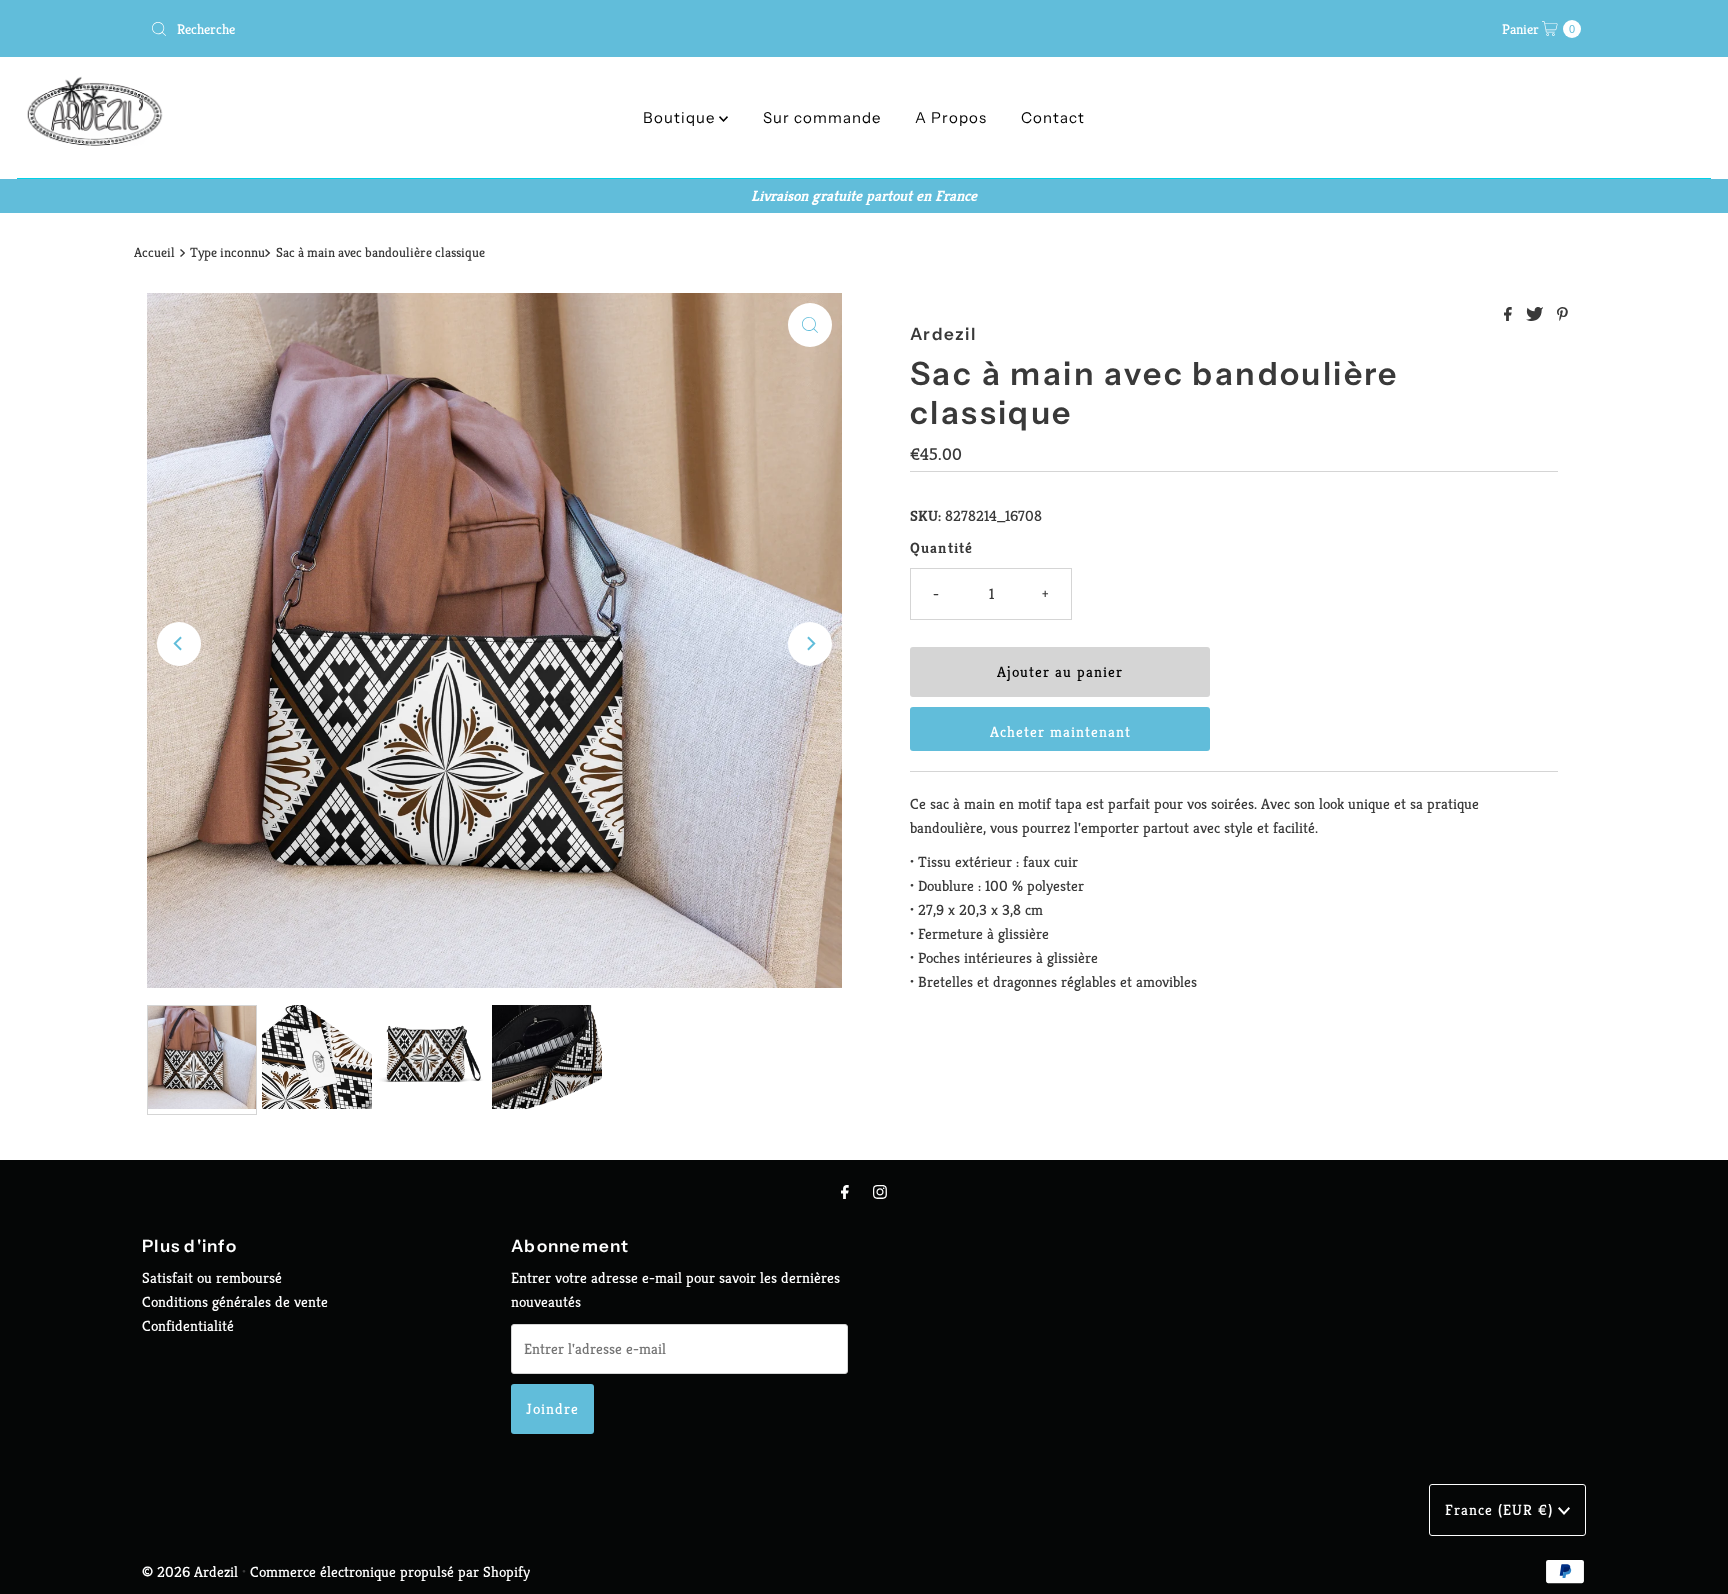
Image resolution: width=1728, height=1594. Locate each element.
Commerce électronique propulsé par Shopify (390, 1571)
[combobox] (499, 29)
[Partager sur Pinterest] (1562, 315)
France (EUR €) (1501, 1509)
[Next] (810, 644)
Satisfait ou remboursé (212, 1277)
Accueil (154, 252)
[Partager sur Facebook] (1510, 315)
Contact (1053, 117)
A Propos (951, 117)
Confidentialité (188, 1325)
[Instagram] (880, 1192)
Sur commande (822, 117)
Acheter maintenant (1060, 731)
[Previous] (179, 644)
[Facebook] (845, 1192)
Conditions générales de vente (235, 1301)
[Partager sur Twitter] (1536, 315)
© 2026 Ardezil (190, 1571)
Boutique (681, 117)
